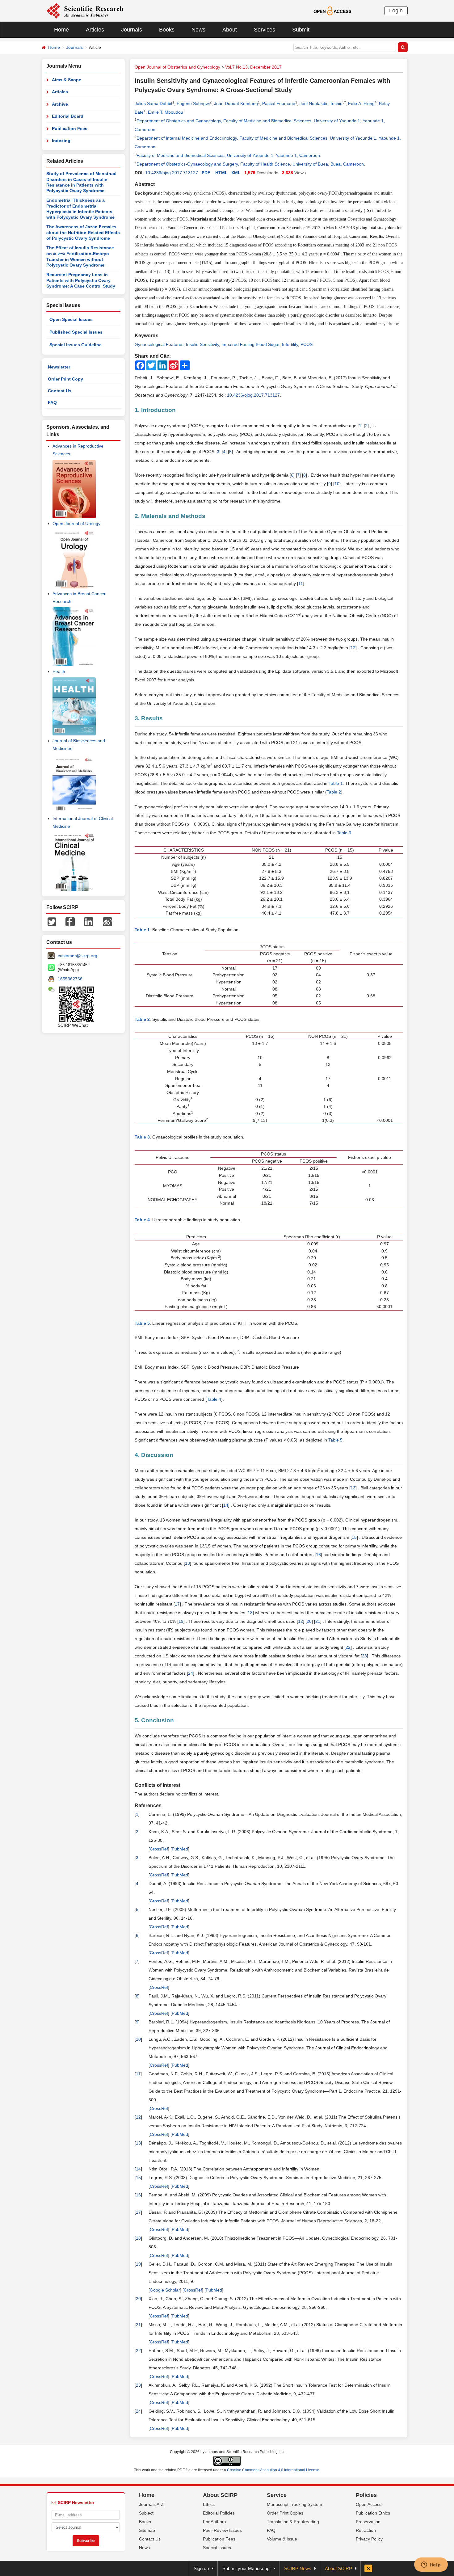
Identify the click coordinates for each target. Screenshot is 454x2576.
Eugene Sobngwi (193, 103)
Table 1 (336, 783)
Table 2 (334, 792)
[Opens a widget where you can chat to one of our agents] (431, 2565)
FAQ (52, 402)
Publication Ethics (373, 2513)
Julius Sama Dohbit (153, 103)
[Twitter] (52, 921)
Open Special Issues (71, 319)
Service (277, 2495)
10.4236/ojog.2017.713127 (172, 173)
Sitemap (147, 2530)
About (230, 30)
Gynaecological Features (159, 344)
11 (301, 583)
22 (348, 1647)
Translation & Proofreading (293, 2522)
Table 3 (344, 833)
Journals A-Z (151, 2504)
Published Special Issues (76, 332)
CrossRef (159, 1849)
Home (61, 30)
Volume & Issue (282, 2539)
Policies (366, 2495)
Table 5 (335, 1440)
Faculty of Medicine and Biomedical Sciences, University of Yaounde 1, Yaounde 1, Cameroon (228, 155)
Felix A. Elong (361, 103)
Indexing (61, 141)
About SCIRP (220, 2495)
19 (181, 1621)
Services (265, 30)
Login (396, 11)
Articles (95, 30)
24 (191, 1673)
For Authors (214, 2522)
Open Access (369, 2504)
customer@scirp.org (78, 956)
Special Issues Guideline (76, 345)
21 (318, 1621)
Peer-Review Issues (222, 2530)
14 (226, 1505)
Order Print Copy (65, 379)
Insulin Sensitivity (202, 344)
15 (354, 1537)
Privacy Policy (369, 2539)
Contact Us (60, 391)
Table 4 (214, 1399)
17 (177, 1604)
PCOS (307, 344)
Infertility (290, 344)
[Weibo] (107, 921)
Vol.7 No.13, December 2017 (253, 67)
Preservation (368, 2522)
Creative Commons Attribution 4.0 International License (273, 2470)
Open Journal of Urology (76, 524)
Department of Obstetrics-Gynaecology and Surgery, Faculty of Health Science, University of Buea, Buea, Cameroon (250, 164)
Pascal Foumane (279, 103)
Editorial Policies (219, 2513)
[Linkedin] (89, 921)
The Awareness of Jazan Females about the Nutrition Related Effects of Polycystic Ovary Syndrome (83, 232)
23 (364, 1656)
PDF (206, 173)
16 (318, 1555)
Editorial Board (68, 116)
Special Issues (217, 2548)
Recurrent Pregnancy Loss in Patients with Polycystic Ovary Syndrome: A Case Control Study (81, 280)
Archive (60, 104)
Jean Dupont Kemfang (236, 103)
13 (353, 1488)
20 (309, 1621)
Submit (301, 30)
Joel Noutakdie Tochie (321, 103)
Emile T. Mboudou (166, 112)
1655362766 (70, 979)
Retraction (366, 2530)
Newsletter (59, 367)
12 (353, 648)
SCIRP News (298, 2568)
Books (167, 30)
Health (59, 671)
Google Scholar (165, 2290)
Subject (146, 2513)
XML (236, 173)
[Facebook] (70, 921)
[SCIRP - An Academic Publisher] (85, 11)
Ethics (209, 2504)
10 (337, 484)
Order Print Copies (285, 2513)
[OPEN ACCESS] (332, 11)
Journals (132, 30)
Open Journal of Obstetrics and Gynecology (177, 67)
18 (250, 1613)
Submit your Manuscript (246, 2568)
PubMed (180, 1849)
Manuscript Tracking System (294, 2504)
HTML (221, 173)
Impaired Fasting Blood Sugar (250, 344)
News (198, 30)
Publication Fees (70, 128)
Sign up (201, 2568)
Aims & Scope (67, 80)
